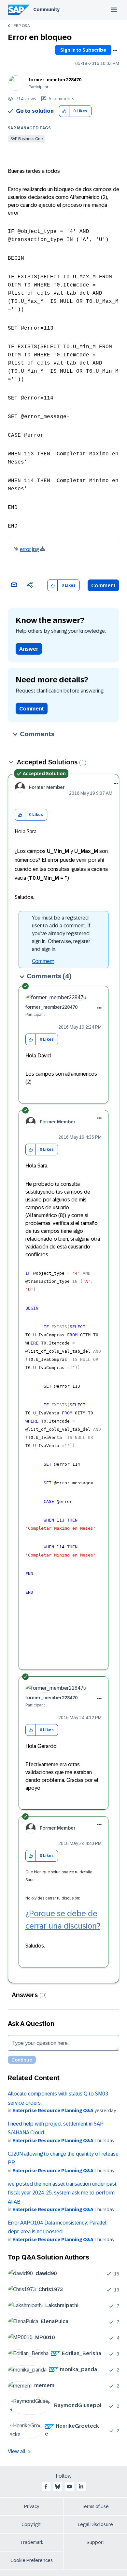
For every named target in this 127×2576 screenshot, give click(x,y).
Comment (103, 586)
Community (46, 9)
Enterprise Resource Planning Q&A (53, 2111)
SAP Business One (27, 139)
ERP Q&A (22, 26)
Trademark (32, 2542)
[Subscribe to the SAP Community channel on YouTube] (69, 2486)
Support (95, 2542)
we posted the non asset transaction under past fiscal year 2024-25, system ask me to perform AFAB (62, 2193)
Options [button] (115, 51)
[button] (64, 111)
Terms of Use (95, 2506)
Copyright (32, 2524)
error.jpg (29, 549)
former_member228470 (55, 80)
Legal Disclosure (95, 2524)
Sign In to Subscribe (83, 50)
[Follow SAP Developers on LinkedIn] (81, 2486)
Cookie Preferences (32, 2560)
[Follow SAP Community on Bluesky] (58, 2486)
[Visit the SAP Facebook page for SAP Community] (46, 2486)
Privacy (32, 2506)
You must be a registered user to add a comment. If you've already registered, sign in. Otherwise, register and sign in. (61, 933)
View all (17, 2451)
